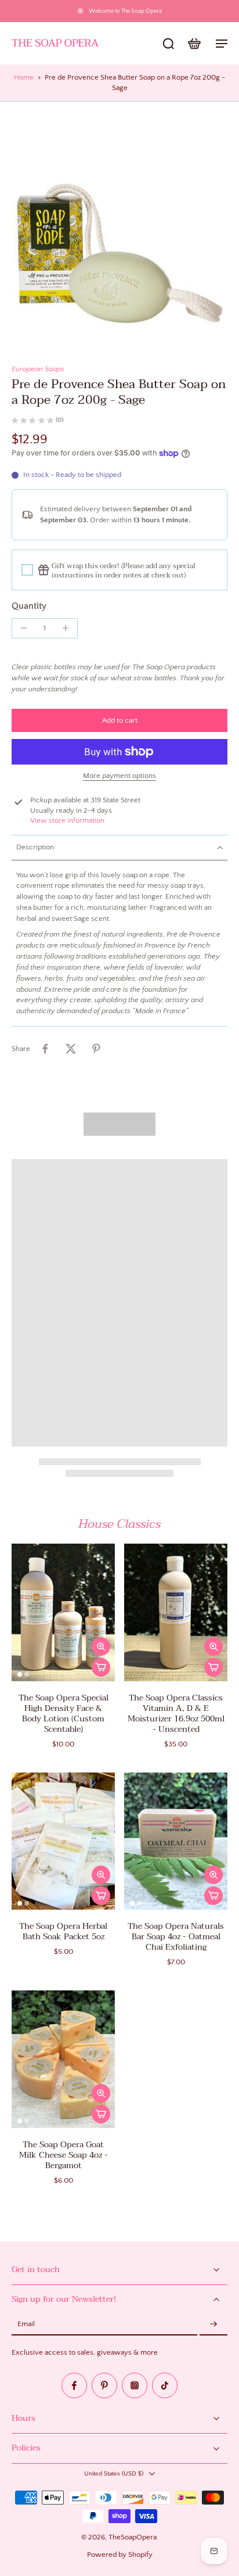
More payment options (119, 776)
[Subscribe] (213, 2324)
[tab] (20, 1674)
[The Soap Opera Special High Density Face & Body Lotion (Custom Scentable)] (63, 1612)
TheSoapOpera (133, 2537)
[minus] (24, 628)
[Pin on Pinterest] (96, 1049)
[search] (168, 43)
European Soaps (38, 369)
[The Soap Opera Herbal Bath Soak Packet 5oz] (63, 1841)
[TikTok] (165, 2385)
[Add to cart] (101, 1667)
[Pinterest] (104, 2385)
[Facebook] (74, 2385)
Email (26, 2324)
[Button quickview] (101, 1646)
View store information (67, 820)
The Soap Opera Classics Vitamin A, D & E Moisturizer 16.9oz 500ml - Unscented (176, 1714)
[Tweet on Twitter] (71, 1049)
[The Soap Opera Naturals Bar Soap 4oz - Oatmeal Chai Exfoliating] (176, 1841)
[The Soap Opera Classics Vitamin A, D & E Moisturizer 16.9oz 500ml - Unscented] (176, 1612)
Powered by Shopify (120, 2555)
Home (24, 77)
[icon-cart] (194, 43)
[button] (119, 721)
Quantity (29, 606)
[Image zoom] (119, 221)
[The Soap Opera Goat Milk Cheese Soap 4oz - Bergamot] (63, 2059)
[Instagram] (135, 2385)
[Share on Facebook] (45, 1049)
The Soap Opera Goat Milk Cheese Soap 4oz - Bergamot (64, 2155)
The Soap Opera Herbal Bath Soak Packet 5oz (63, 1931)
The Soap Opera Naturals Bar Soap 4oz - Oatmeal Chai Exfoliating (176, 1937)
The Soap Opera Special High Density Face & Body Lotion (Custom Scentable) (64, 1714)
